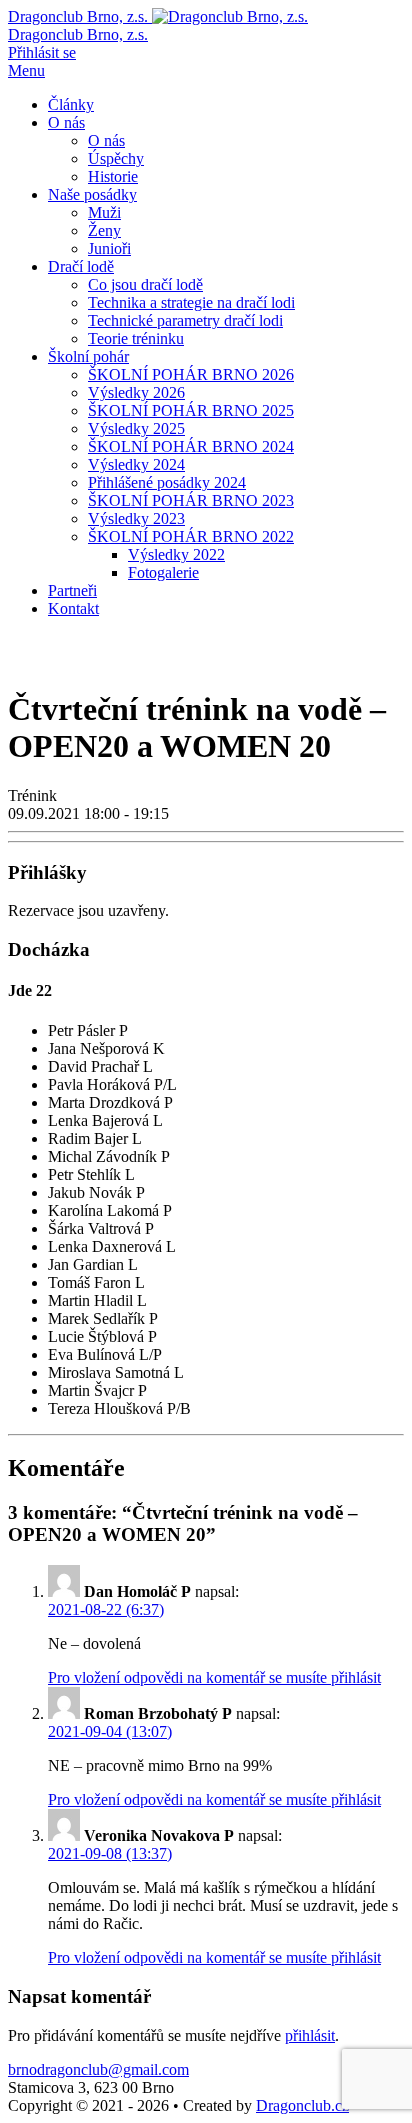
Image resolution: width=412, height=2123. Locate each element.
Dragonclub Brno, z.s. (78, 34)
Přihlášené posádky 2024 (167, 482)
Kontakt (73, 608)
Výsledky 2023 (136, 518)
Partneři (72, 590)
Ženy (104, 230)
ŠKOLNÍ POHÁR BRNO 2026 (191, 374)
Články (71, 104)
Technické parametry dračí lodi (185, 320)
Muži (104, 212)
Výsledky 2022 (176, 554)
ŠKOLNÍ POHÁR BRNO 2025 (191, 410)
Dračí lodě (81, 266)
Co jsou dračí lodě (145, 284)
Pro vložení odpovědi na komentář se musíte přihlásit (214, 1677)
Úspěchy (116, 158)
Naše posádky (92, 194)
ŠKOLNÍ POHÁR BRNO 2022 (191, 536)
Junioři (109, 248)
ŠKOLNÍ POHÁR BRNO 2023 (191, 500)
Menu (26, 70)
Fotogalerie (163, 572)
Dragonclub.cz (302, 2105)
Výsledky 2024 (136, 464)
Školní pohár (88, 356)
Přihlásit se (42, 52)
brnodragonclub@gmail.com (98, 2069)
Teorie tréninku (136, 338)
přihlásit (310, 2035)
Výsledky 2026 (136, 392)
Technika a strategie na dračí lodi (191, 302)
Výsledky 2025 (136, 428)
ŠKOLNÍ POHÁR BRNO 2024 (191, 446)
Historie (113, 176)
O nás (66, 122)
